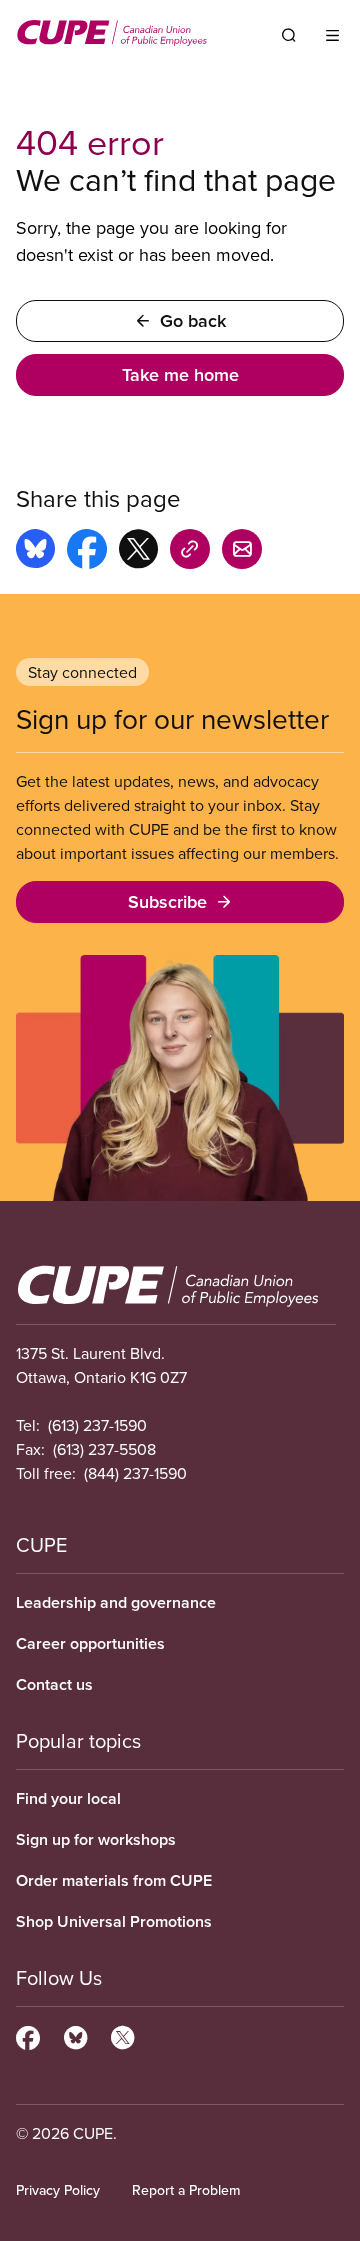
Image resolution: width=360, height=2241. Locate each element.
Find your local (68, 1798)
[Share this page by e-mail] (242, 552)
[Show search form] (289, 35)
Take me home (180, 374)
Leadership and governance (116, 1602)
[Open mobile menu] (332, 35)
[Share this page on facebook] (87, 552)
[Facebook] (28, 2035)
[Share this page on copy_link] (190, 552)
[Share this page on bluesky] (35, 552)
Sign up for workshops (96, 1839)
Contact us (54, 1684)
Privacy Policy (58, 2190)
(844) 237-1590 (135, 1473)
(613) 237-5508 (104, 1449)
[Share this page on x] (138, 552)
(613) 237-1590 (97, 1425)
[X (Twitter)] (122, 2035)
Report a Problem (186, 2190)
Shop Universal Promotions (114, 1921)
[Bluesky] (75, 2035)
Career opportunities (90, 1643)
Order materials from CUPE (114, 1880)
